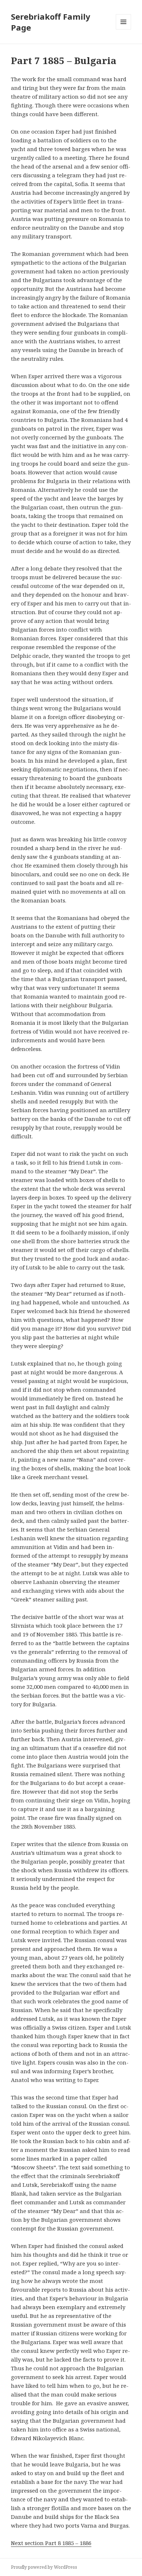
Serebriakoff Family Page (51, 22)
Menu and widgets (124, 29)
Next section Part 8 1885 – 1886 (51, 2543)
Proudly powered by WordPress (44, 2567)
